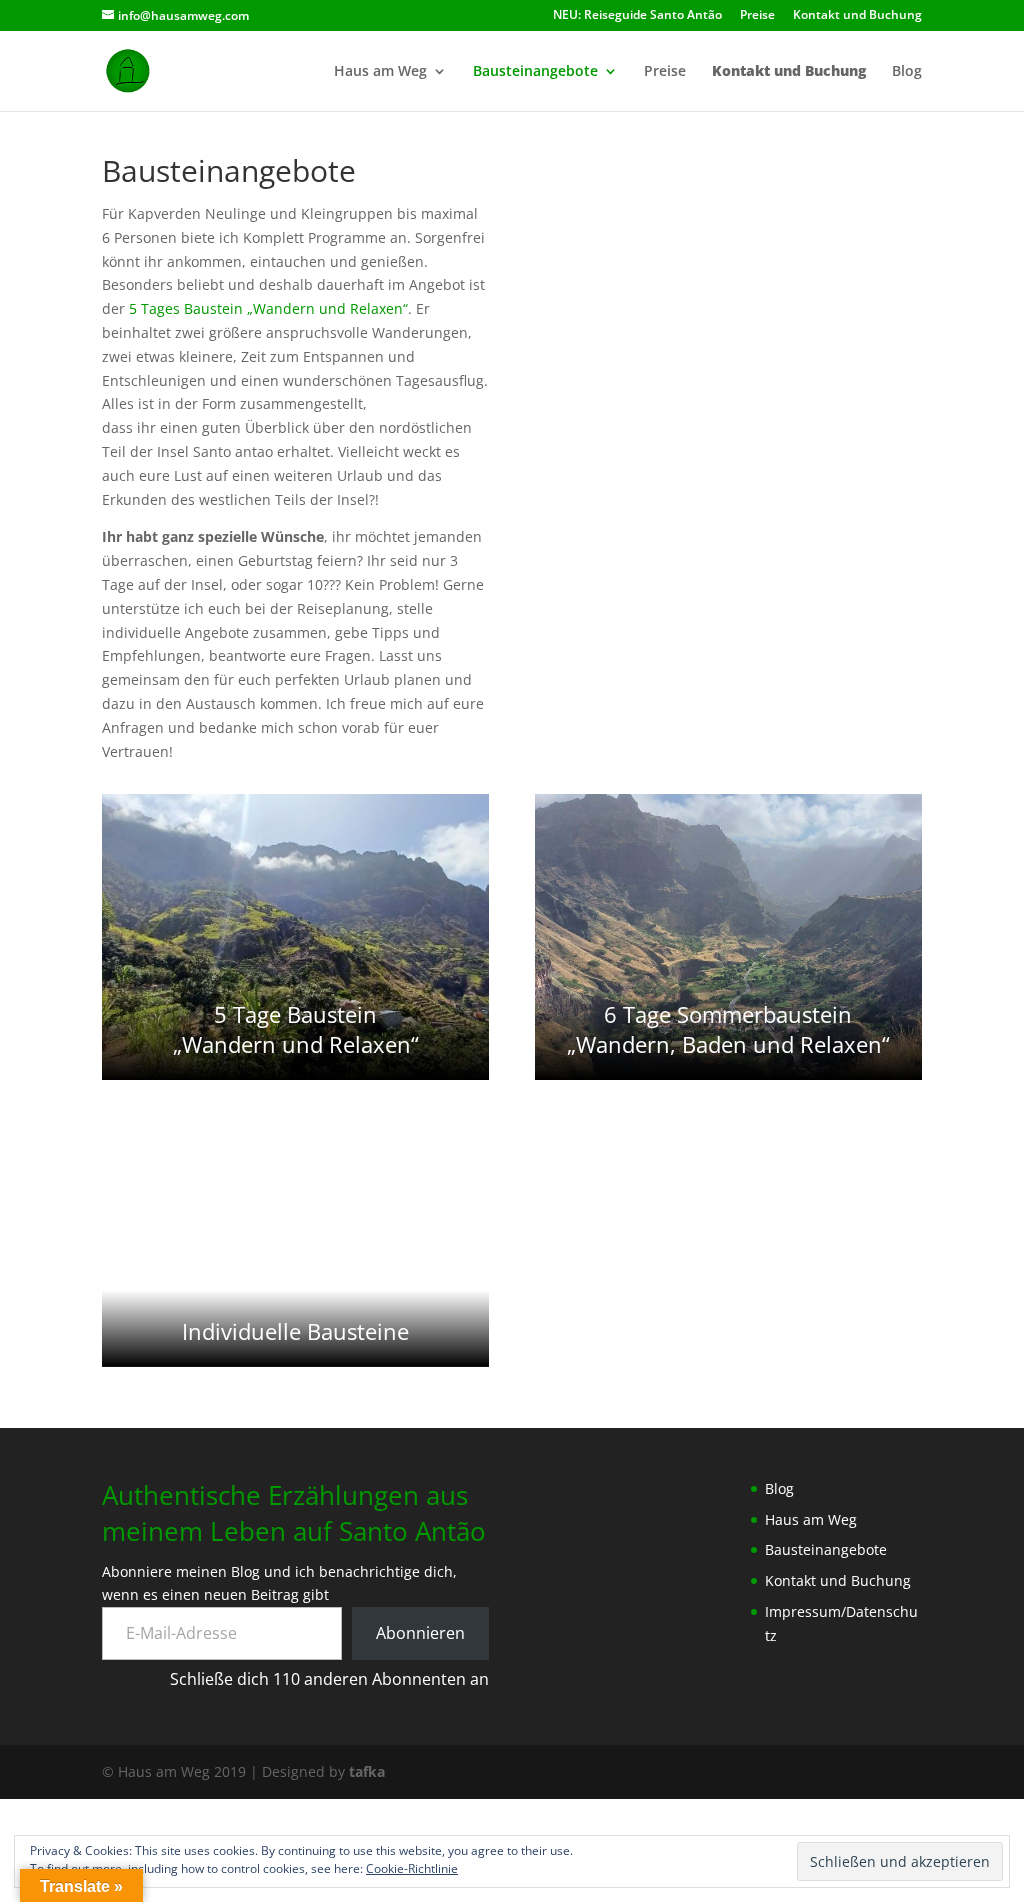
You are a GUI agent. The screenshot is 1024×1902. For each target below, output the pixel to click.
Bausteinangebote (535, 72)
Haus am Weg (380, 72)
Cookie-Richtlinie (412, 1868)
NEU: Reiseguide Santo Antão (637, 16)
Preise (757, 16)
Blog (907, 72)
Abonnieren (420, 1633)
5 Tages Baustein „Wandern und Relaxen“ (268, 308)
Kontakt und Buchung (857, 16)
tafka (367, 1771)
